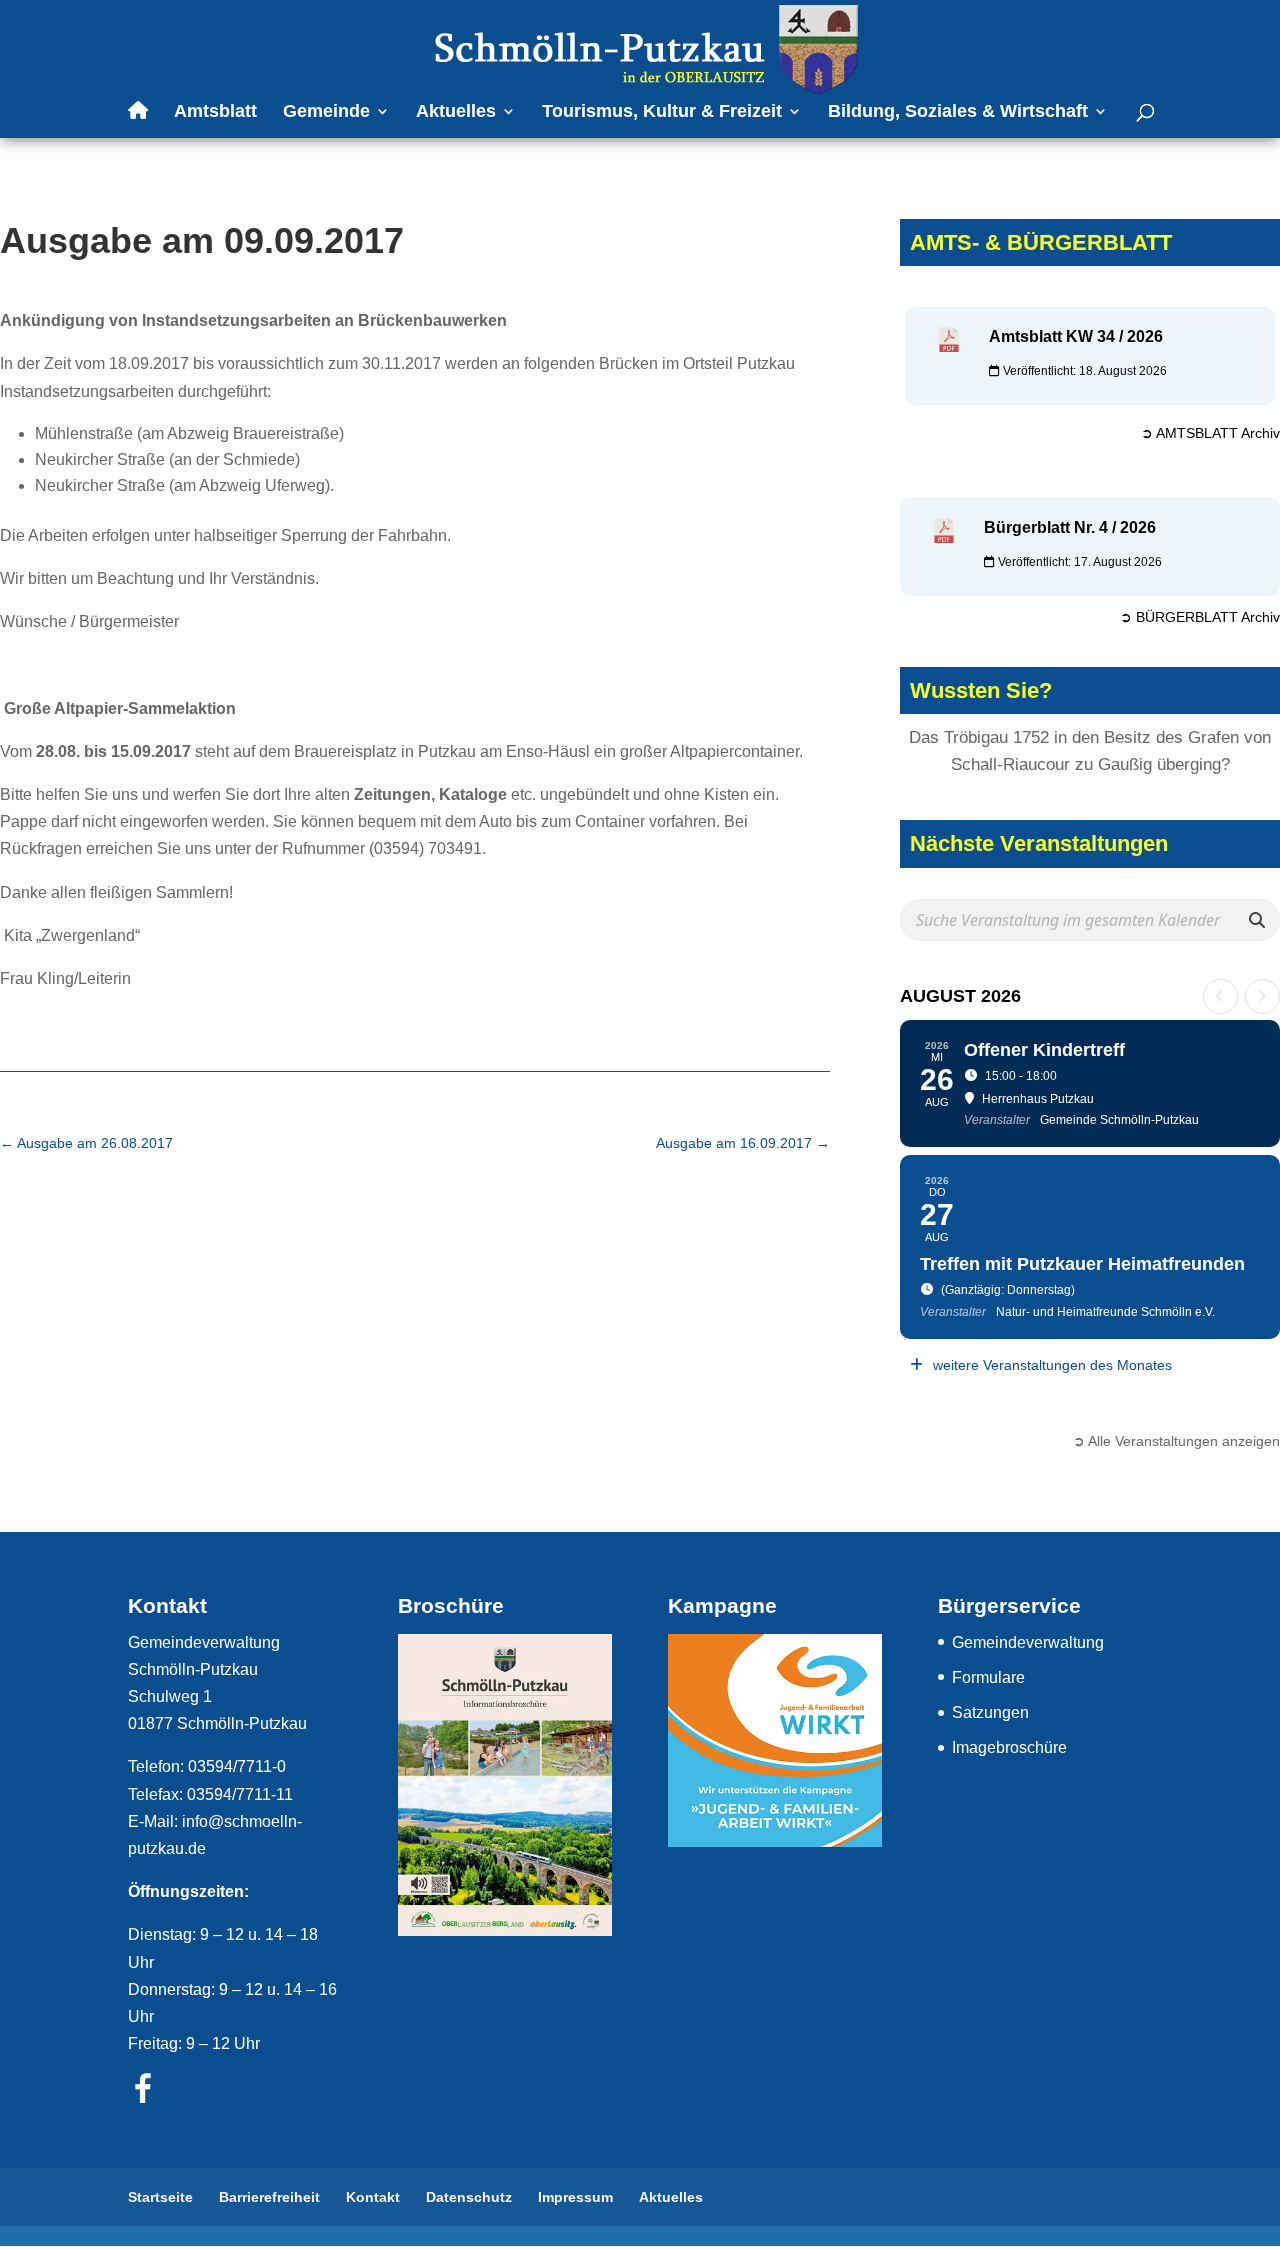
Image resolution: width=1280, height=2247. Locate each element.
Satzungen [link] (990, 1712)
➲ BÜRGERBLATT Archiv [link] (1200, 617)
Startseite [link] (160, 2197)
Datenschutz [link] (469, 2197)
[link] (642, 48)
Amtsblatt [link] (215, 112)
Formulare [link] (988, 1677)
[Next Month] (1262, 996)
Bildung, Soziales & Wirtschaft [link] (958, 112)
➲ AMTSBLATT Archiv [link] (1210, 433)
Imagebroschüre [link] (1009, 1747)
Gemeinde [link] (326, 112)
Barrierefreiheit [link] (269, 2197)
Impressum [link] (575, 2197)
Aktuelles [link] (456, 112)
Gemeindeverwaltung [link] (1028, 1642)
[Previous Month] (1220, 996)
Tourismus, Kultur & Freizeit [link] (662, 112)
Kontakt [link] (373, 2197)
